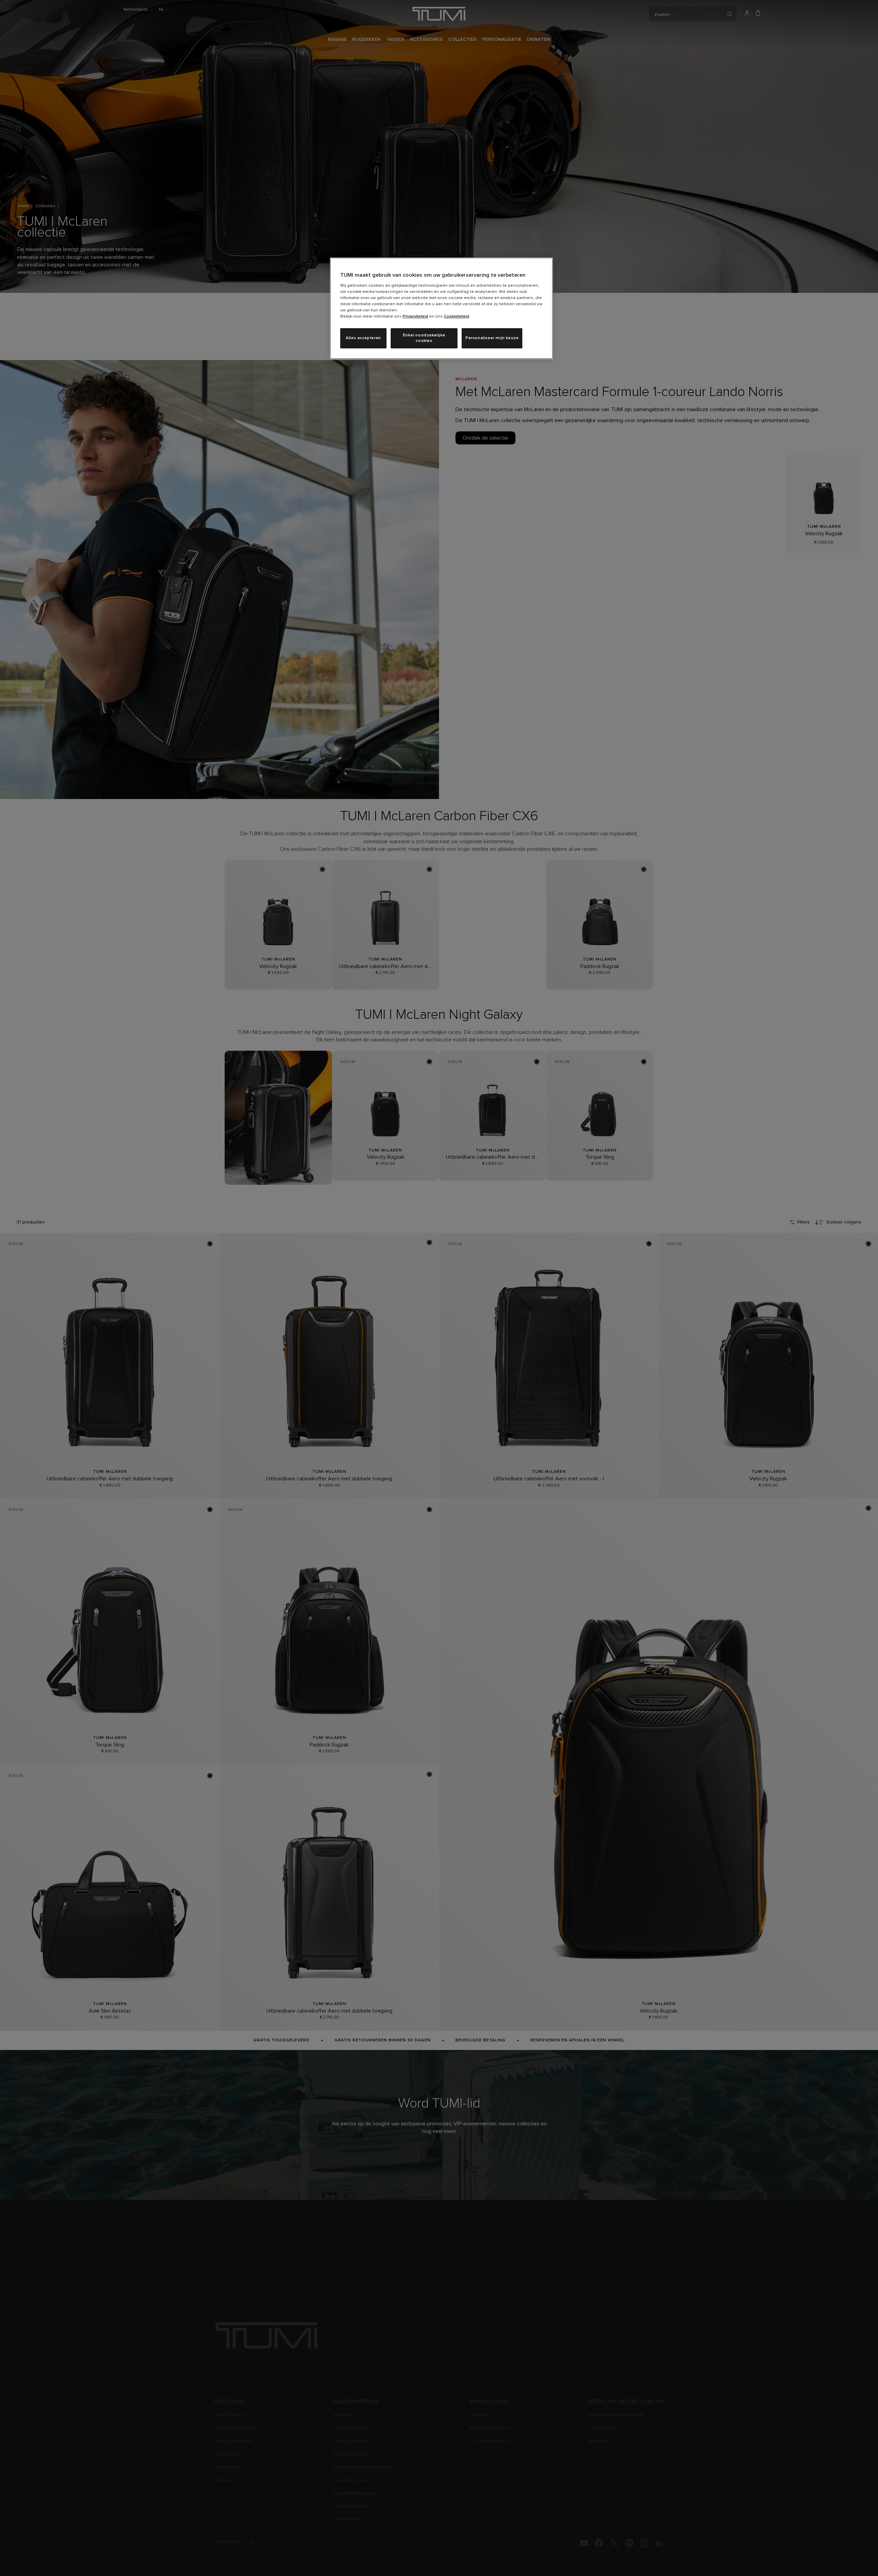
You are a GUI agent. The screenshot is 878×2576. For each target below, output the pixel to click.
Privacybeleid (415, 317)
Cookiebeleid (456, 317)
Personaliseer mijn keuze (492, 338)
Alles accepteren (363, 338)
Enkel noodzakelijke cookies (424, 338)
